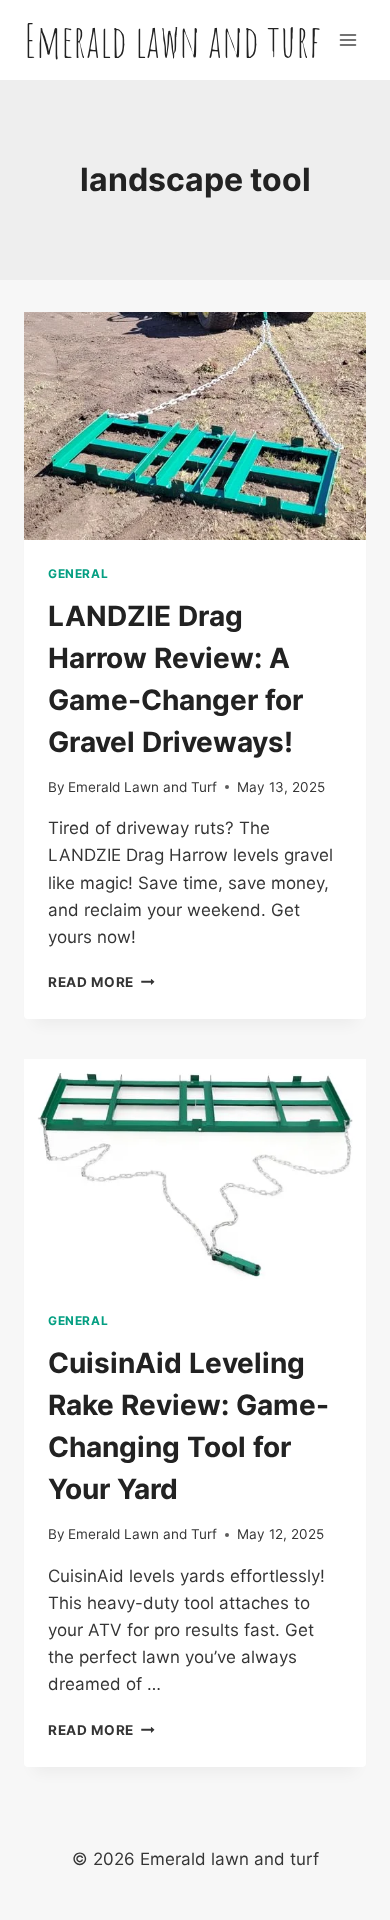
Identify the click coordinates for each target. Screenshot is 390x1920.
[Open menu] (347, 39)
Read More (101, 982)
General (78, 573)
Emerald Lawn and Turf (142, 787)
